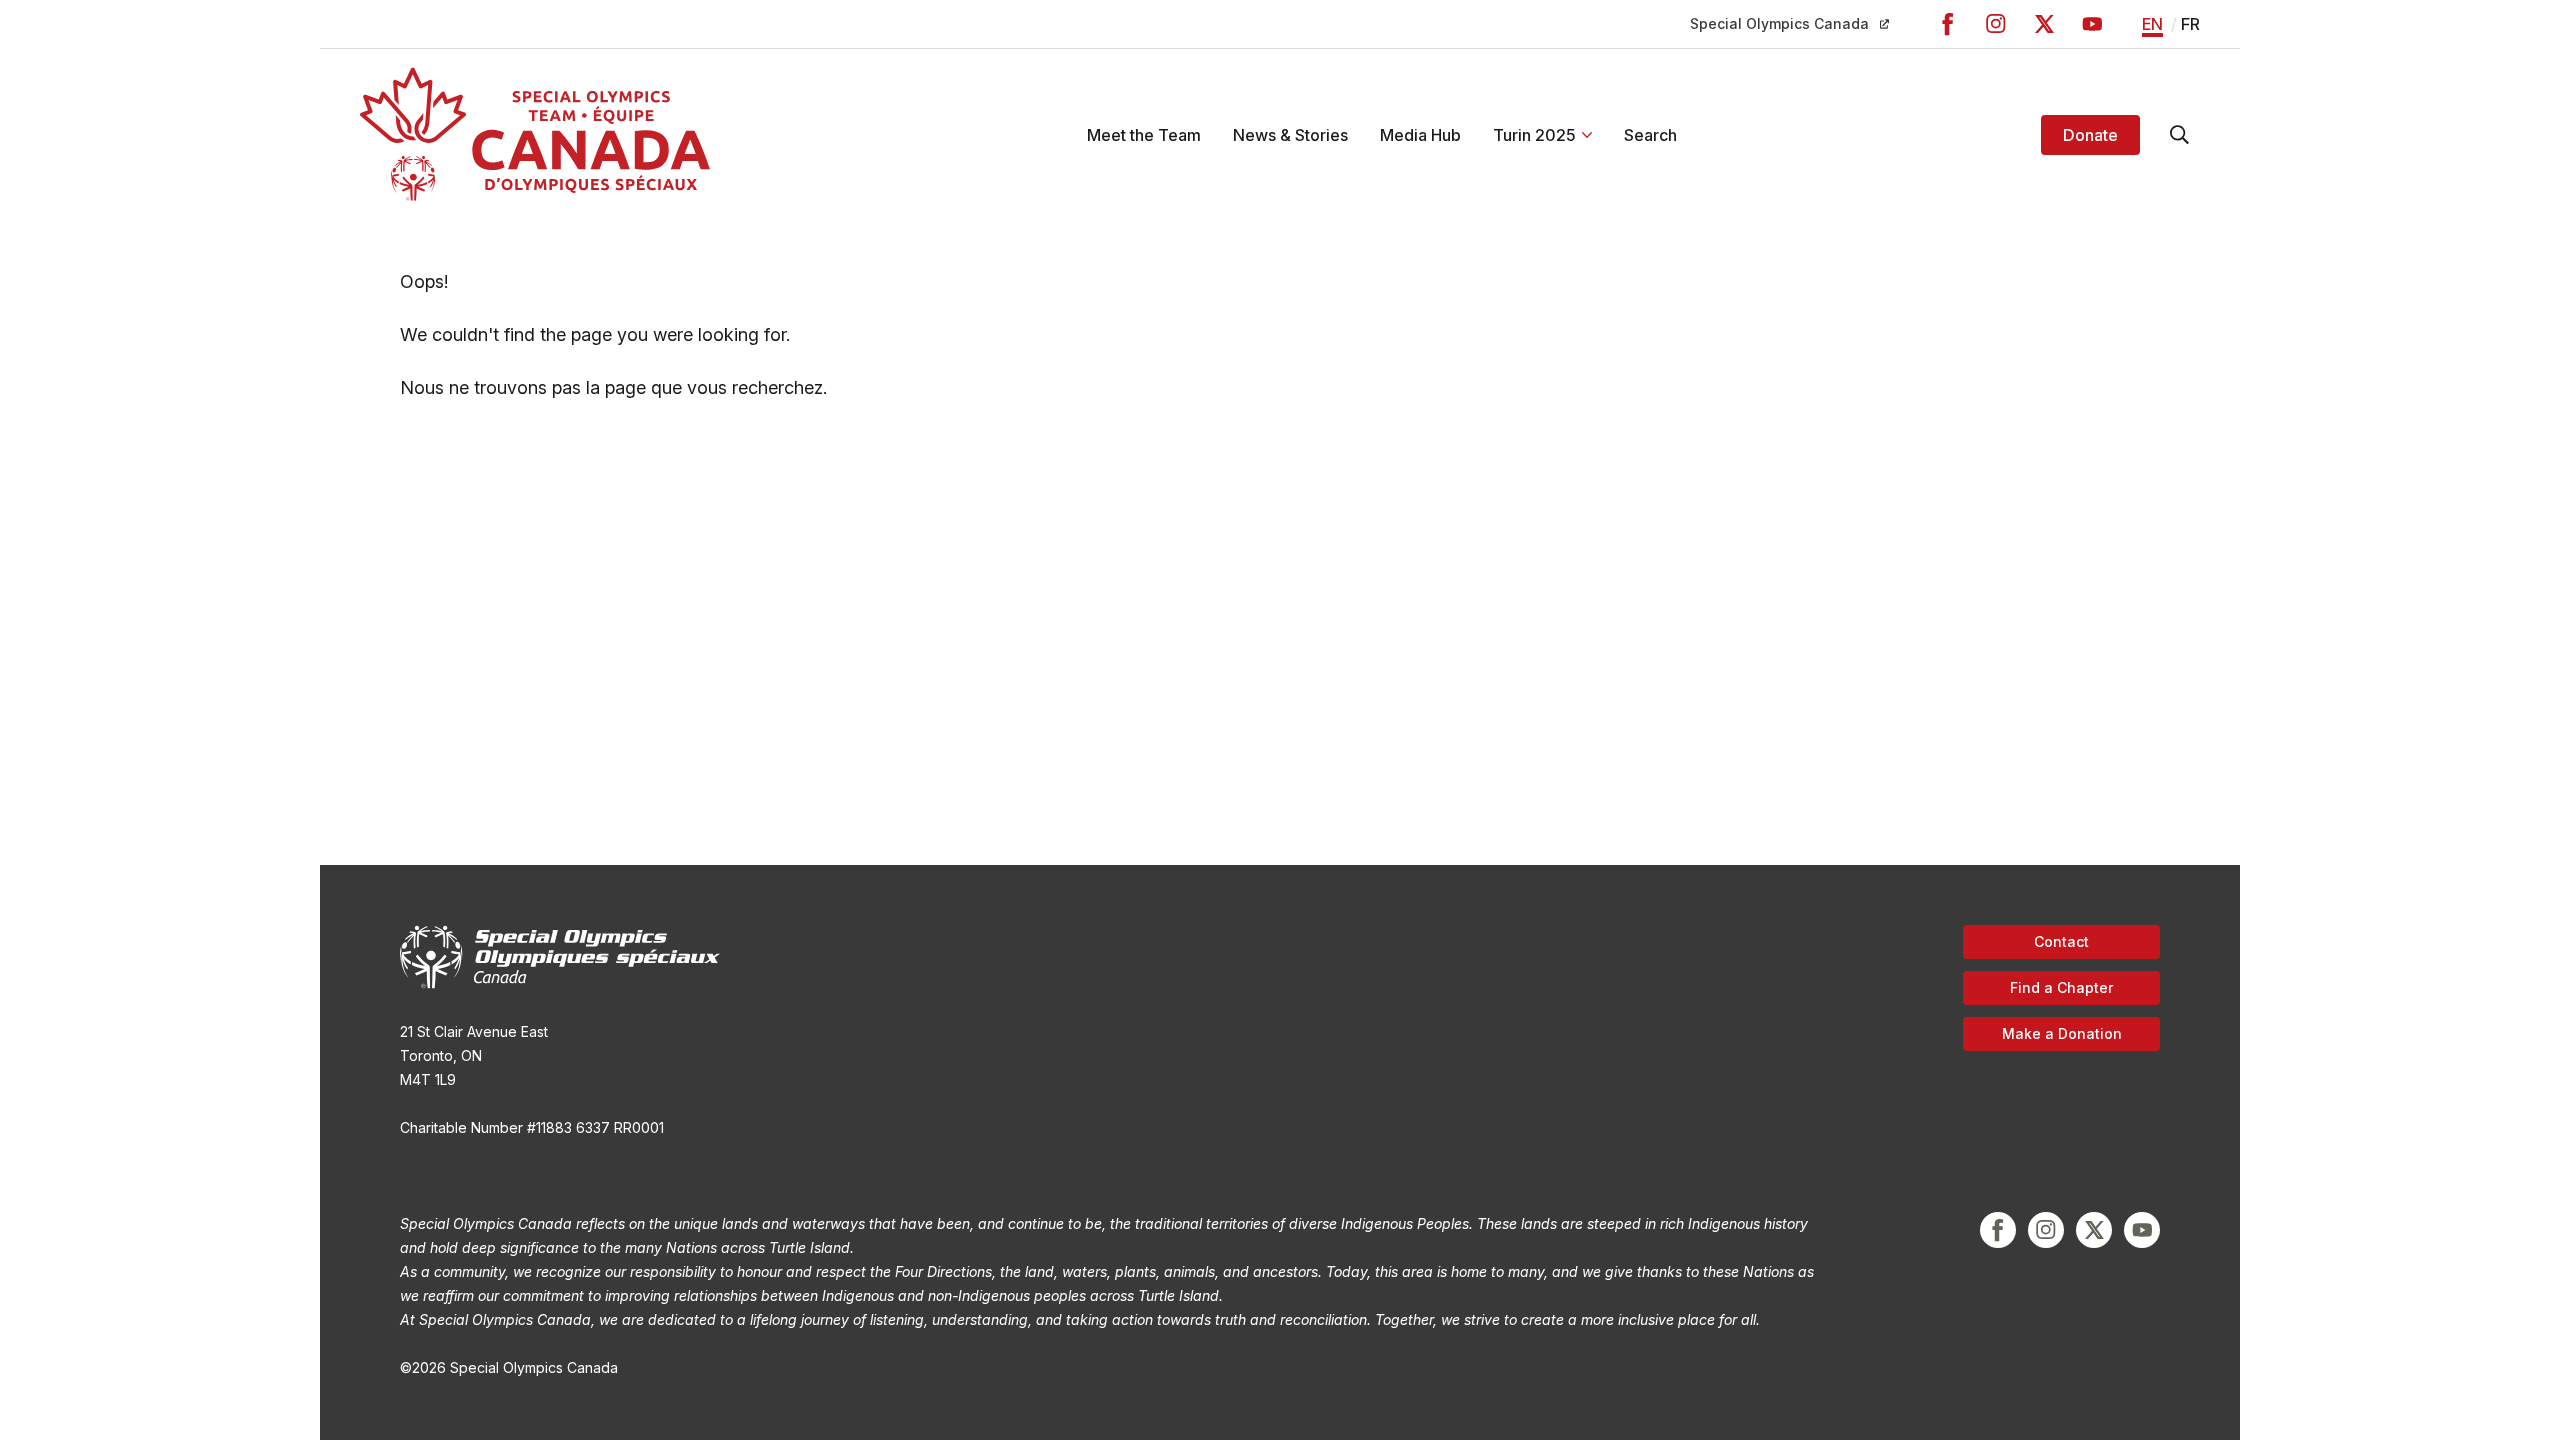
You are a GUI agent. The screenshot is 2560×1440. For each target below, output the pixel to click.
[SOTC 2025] (535, 134)
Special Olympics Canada (1779, 23)
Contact (2061, 941)
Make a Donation (2062, 1033)
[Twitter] (2044, 24)
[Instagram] (1996, 24)
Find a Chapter (2061, 987)
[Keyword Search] (2180, 135)
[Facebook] (1948, 24)
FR (2190, 24)
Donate (2090, 135)
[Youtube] (2092, 24)
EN (2152, 24)
